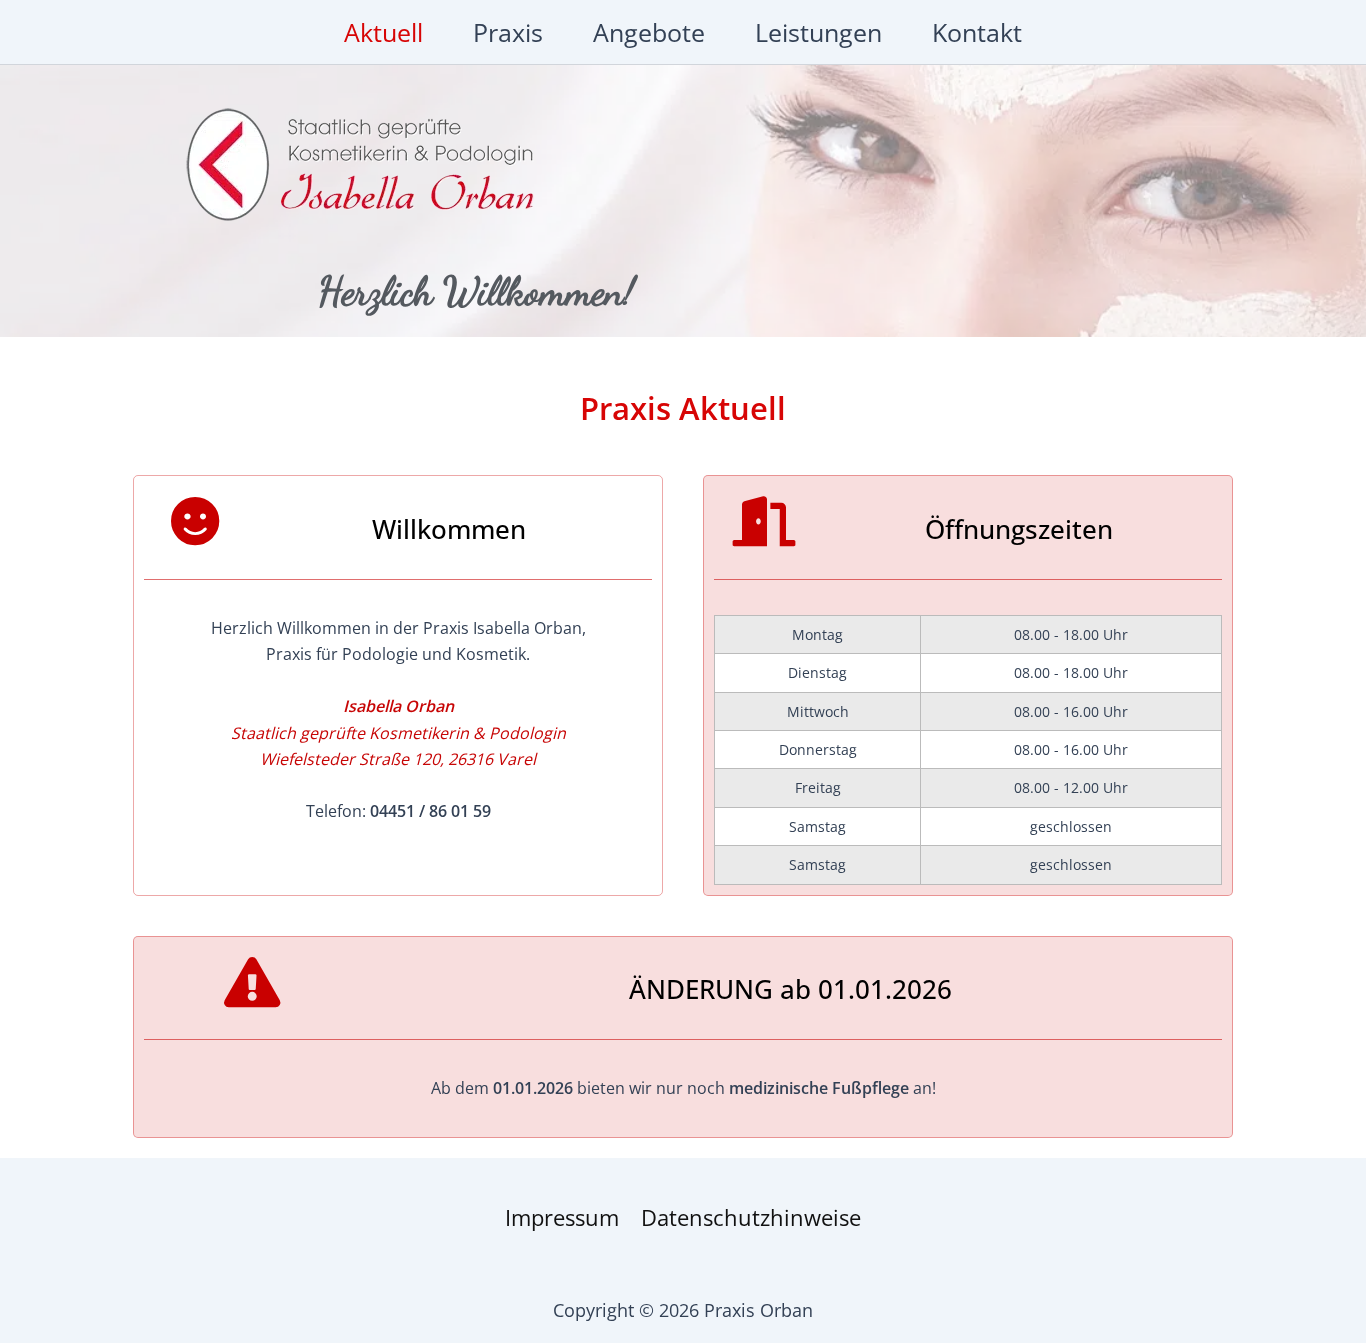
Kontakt (977, 32)
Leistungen (818, 32)
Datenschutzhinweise (751, 1217)
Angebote (649, 32)
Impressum (562, 1217)
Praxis (508, 32)
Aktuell (383, 32)
